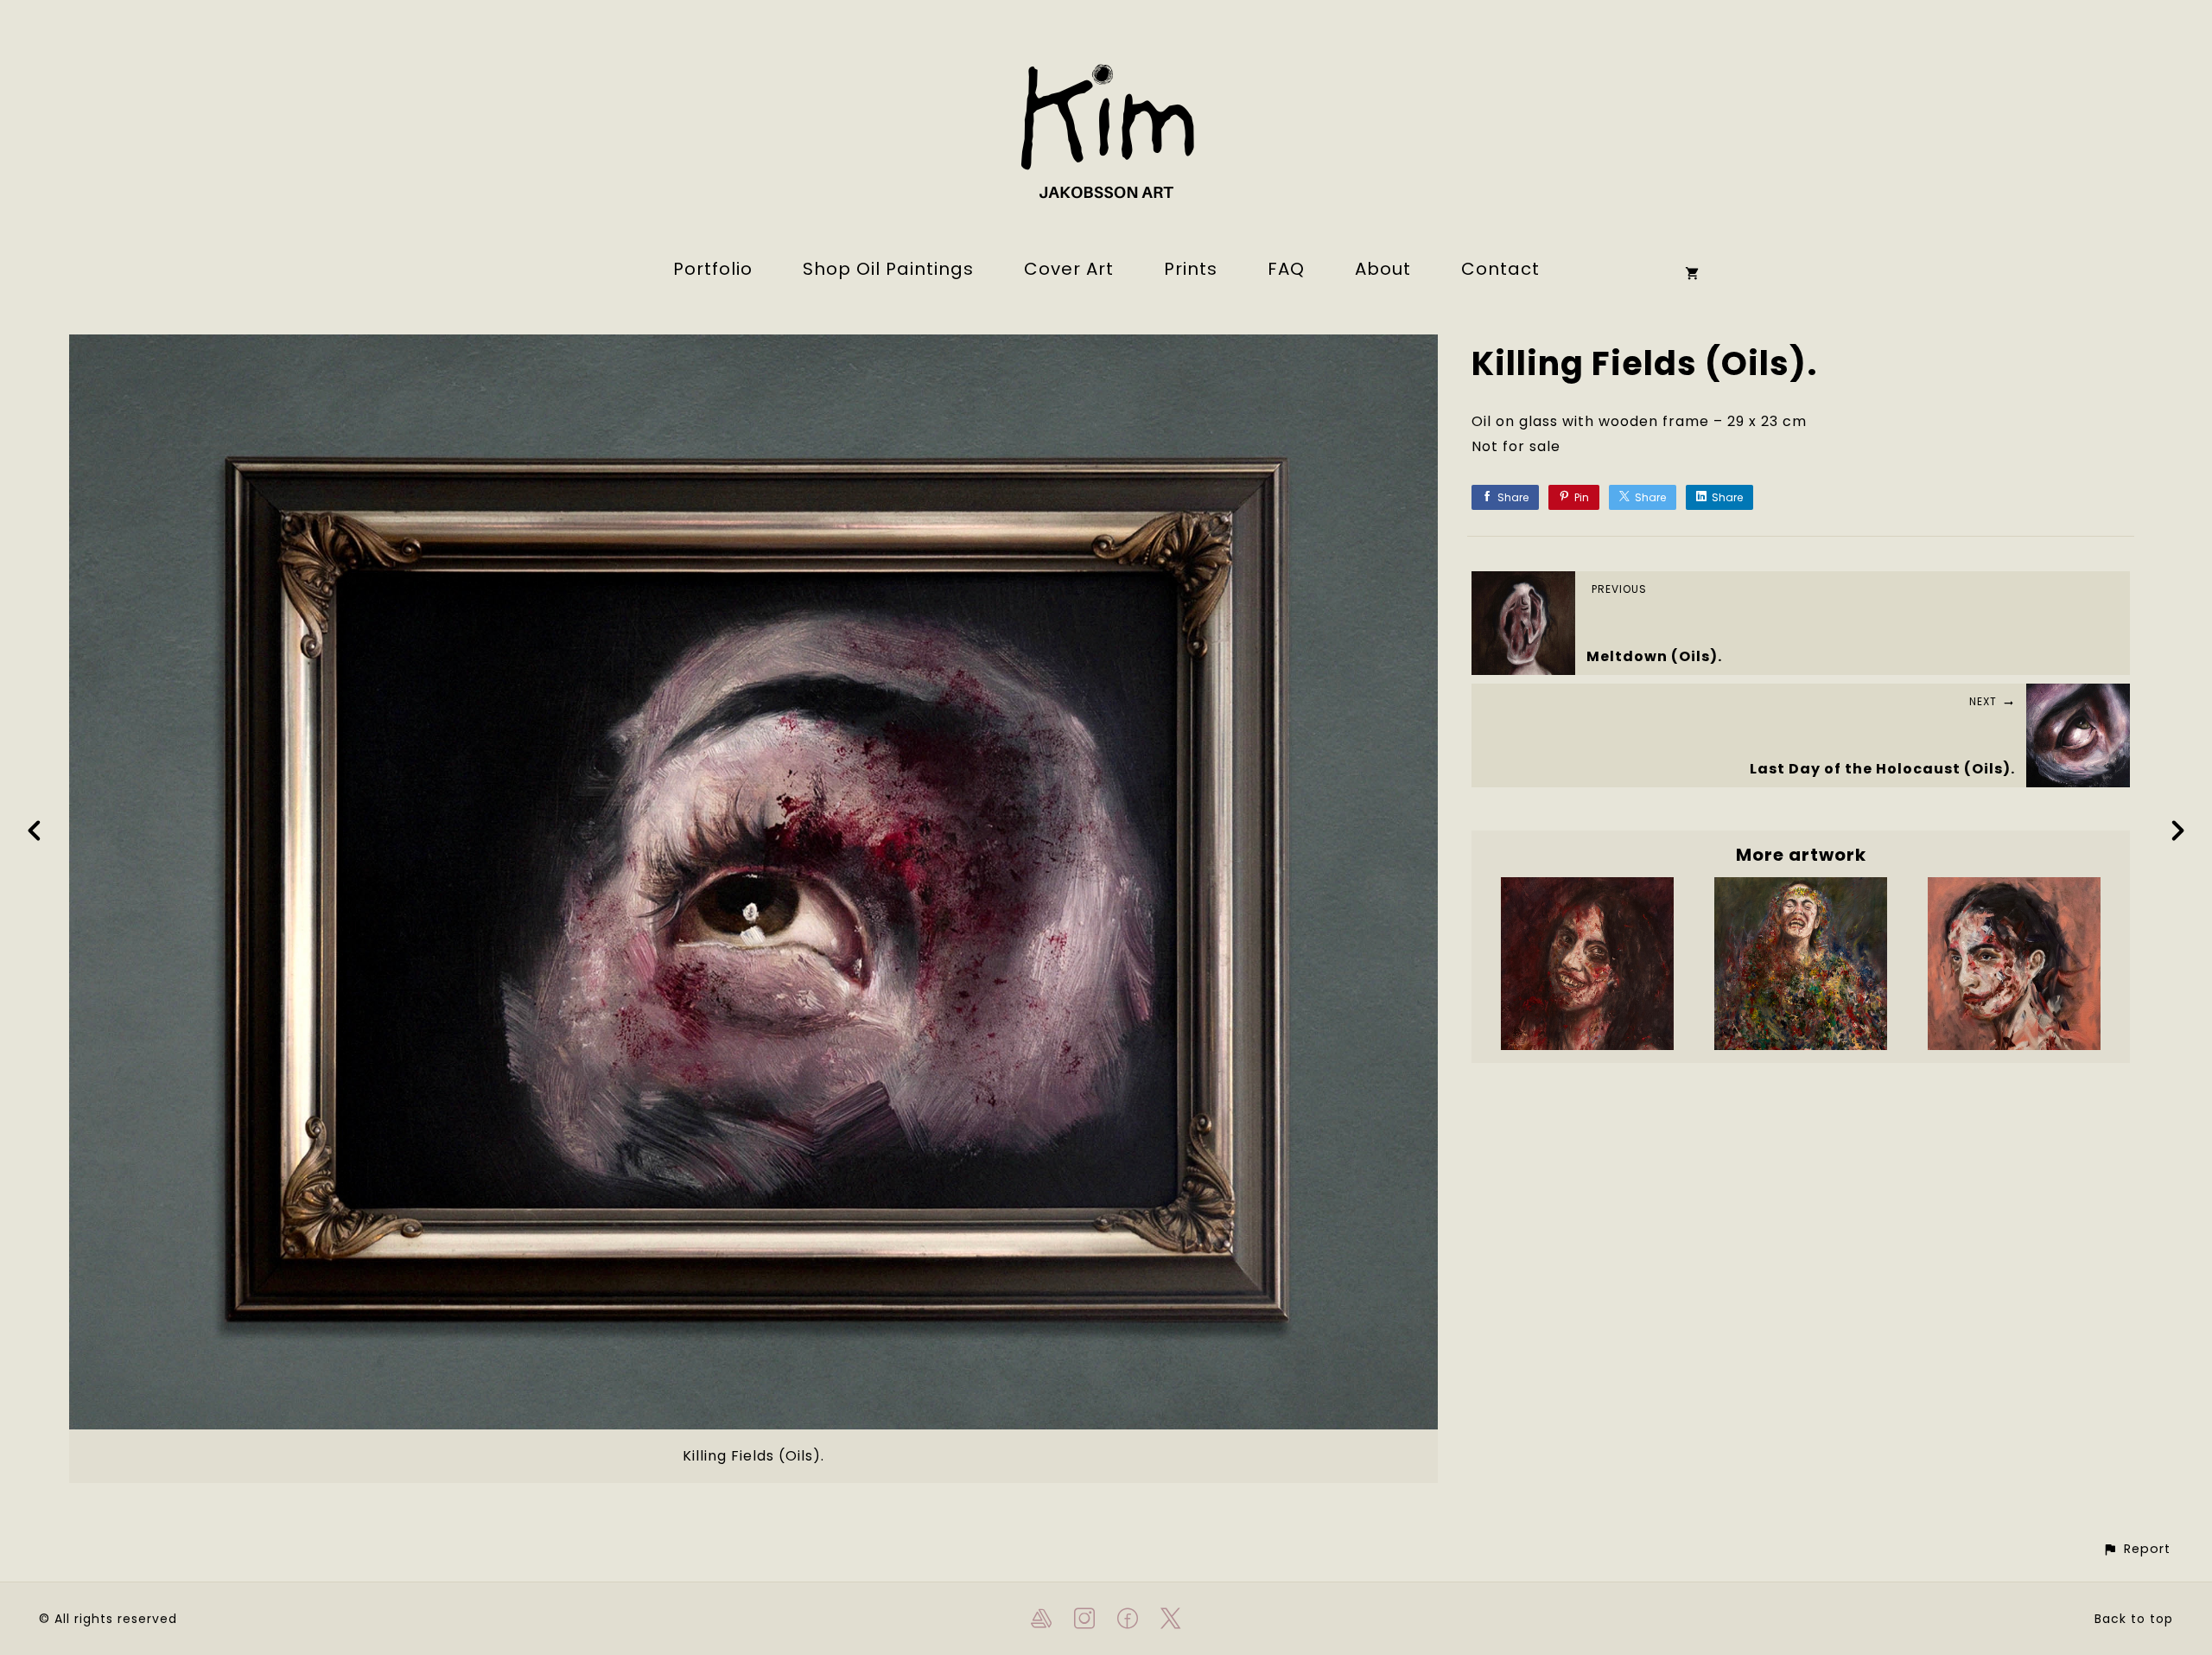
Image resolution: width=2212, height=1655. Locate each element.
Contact (1500, 269)
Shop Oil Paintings (888, 269)
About (1383, 269)
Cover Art (1069, 269)
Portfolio (713, 269)
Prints (1191, 269)
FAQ (1286, 269)
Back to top (2134, 1619)
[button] (2136, 1549)
